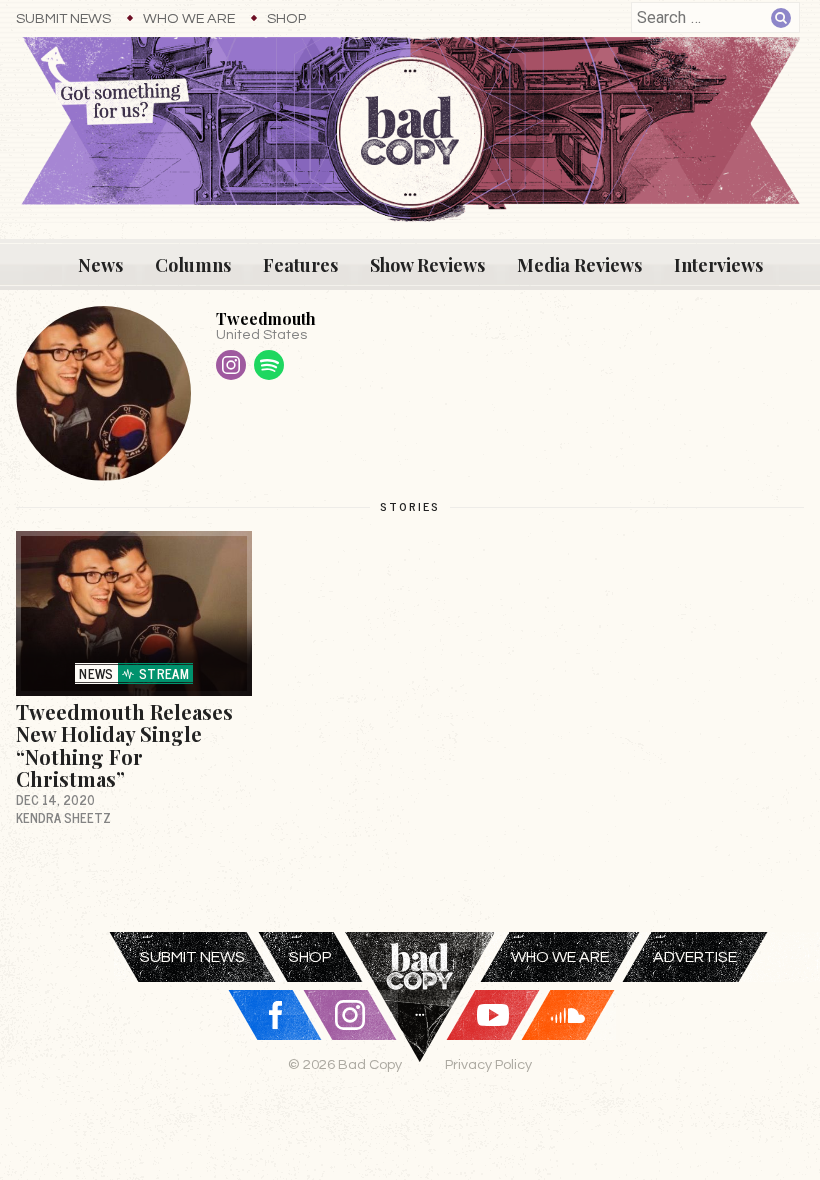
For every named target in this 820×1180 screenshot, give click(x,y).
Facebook (275, 1015)
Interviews (718, 265)
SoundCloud (568, 1015)
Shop (286, 18)
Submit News (63, 18)
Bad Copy (420, 1022)
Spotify (269, 365)
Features (300, 265)
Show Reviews (427, 265)
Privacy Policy (488, 1064)
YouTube (493, 1015)
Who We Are (189, 18)
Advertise (695, 957)
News (100, 265)
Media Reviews (579, 265)
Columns (193, 265)
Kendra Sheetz (63, 817)
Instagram (231, 365)
